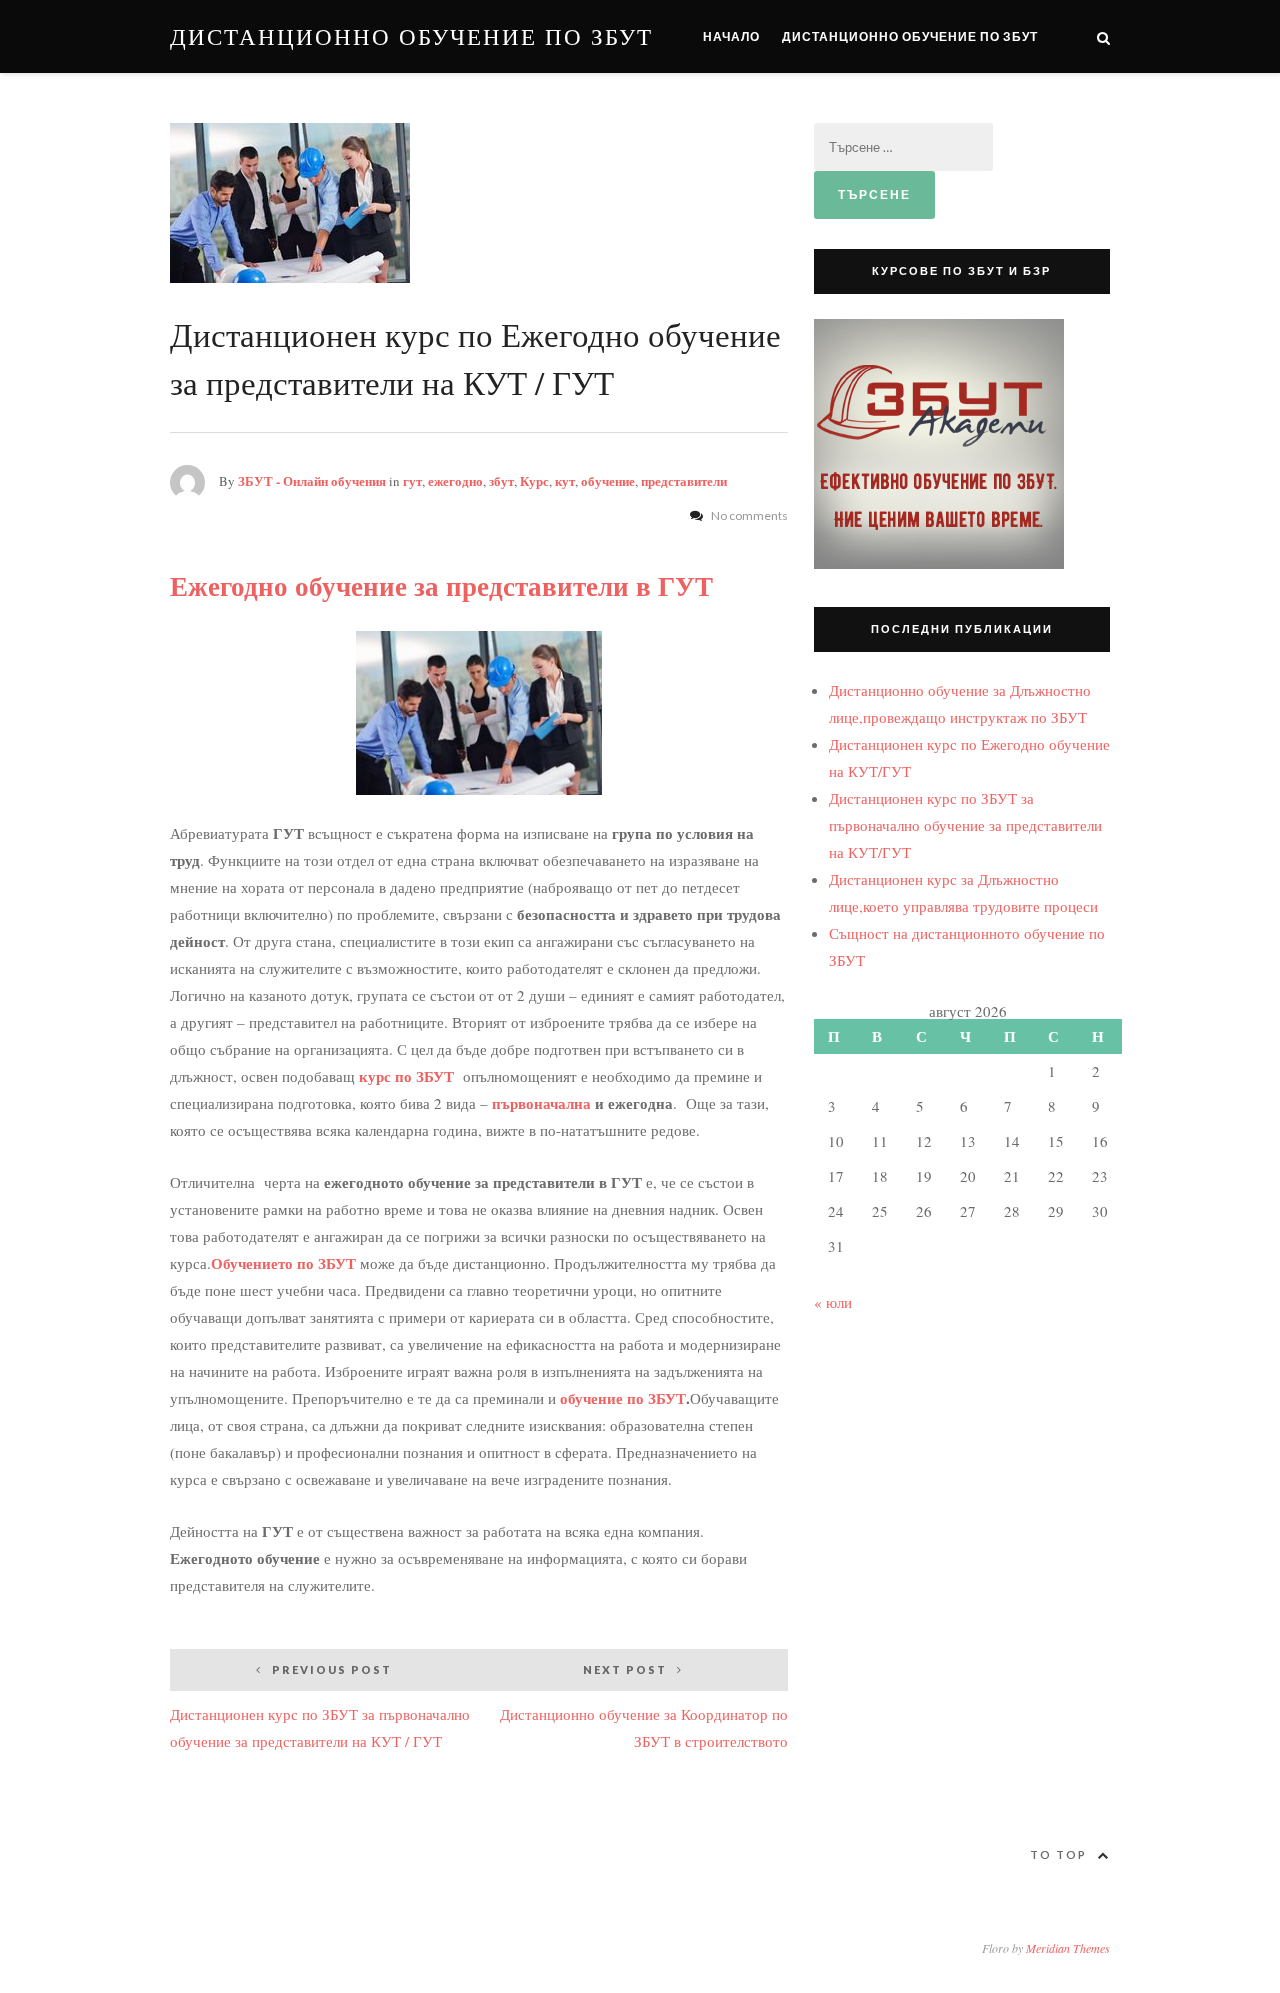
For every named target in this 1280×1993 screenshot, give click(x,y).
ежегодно (455, 480)
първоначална (543, 1103)
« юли (833, 1302)
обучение (608, 480)
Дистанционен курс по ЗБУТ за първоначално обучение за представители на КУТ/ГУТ (965, 825)
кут (565, 480)
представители (684, 480)
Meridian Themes (1068, 1948)
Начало (731, 36)
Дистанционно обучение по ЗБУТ (411, 36)
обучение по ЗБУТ (621, 1398)
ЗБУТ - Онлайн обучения (312, 480)
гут (412, 480)
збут (501, 480)
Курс (534, 480)
